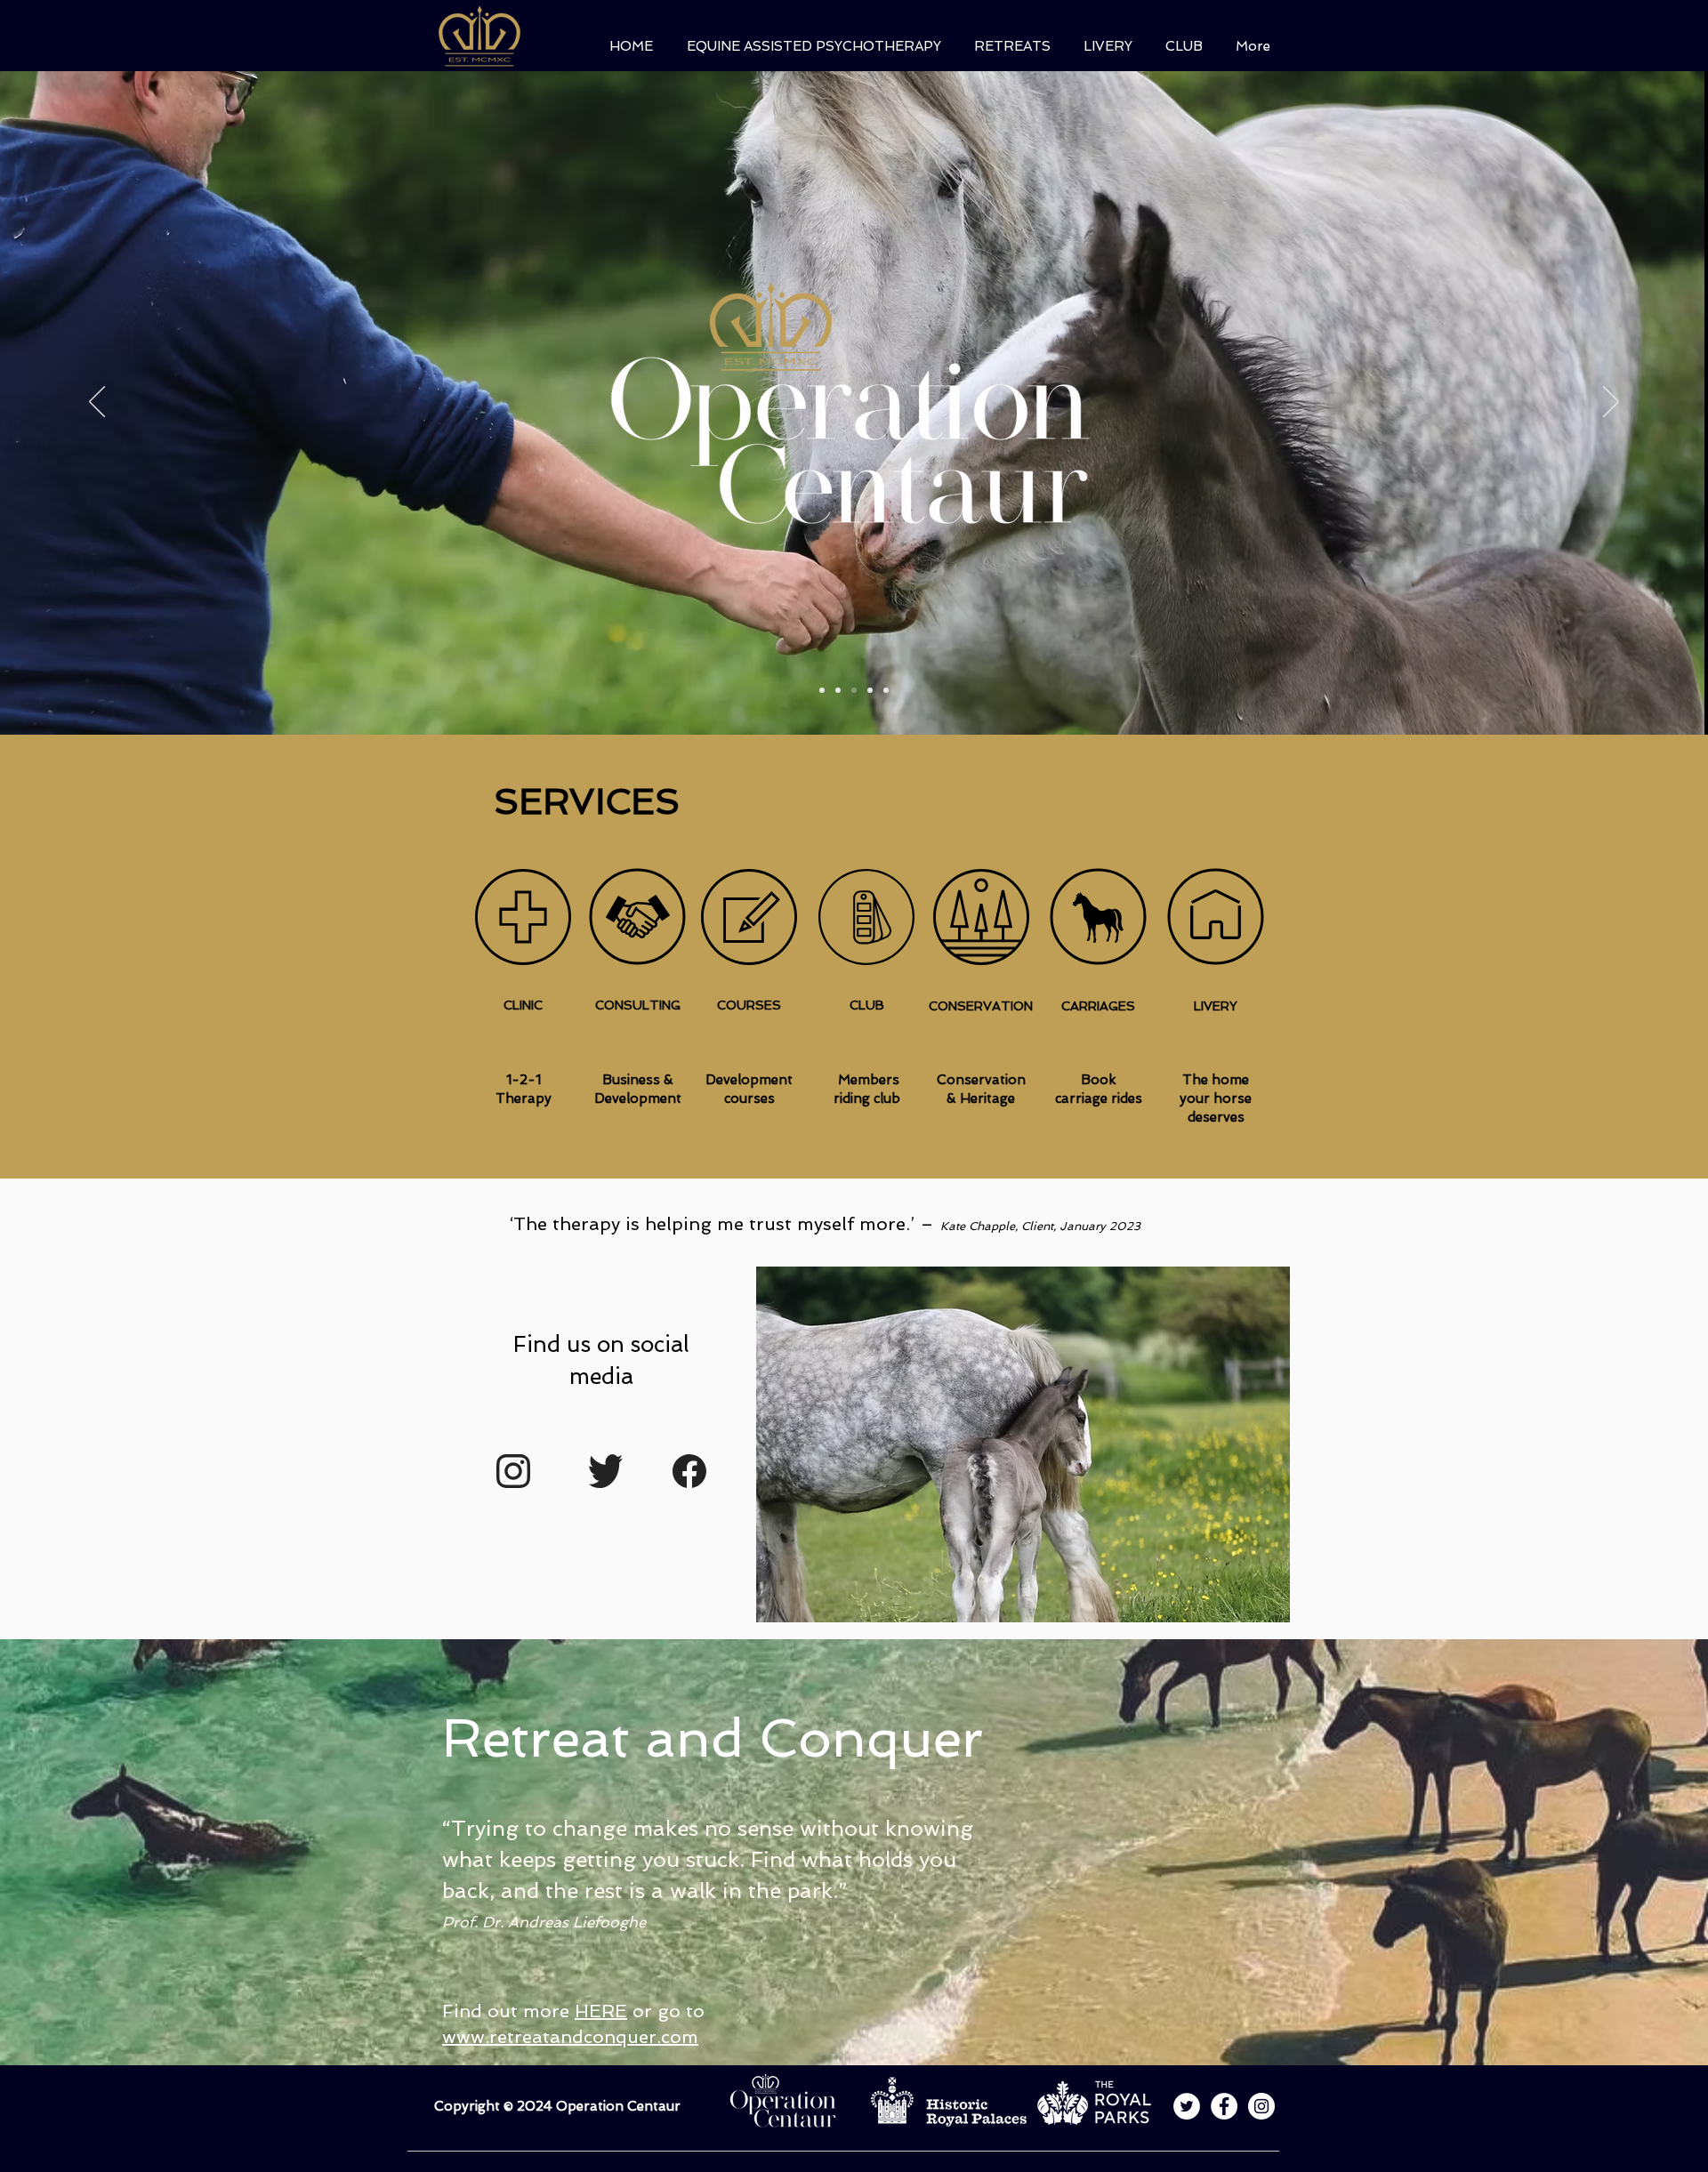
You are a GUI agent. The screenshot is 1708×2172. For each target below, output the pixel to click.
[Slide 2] (838, 690)
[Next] (1611, 403)
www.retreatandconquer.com (570, 2037)
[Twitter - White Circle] (1187, 2106)
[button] (809, 46)
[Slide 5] (886, 690)
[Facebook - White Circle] (1224, 2106)
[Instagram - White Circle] (1261, 2106)
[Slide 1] (822, 690)
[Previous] (97, 403)
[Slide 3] (854, 690)
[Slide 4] (870, 690)
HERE (601, 2011)
